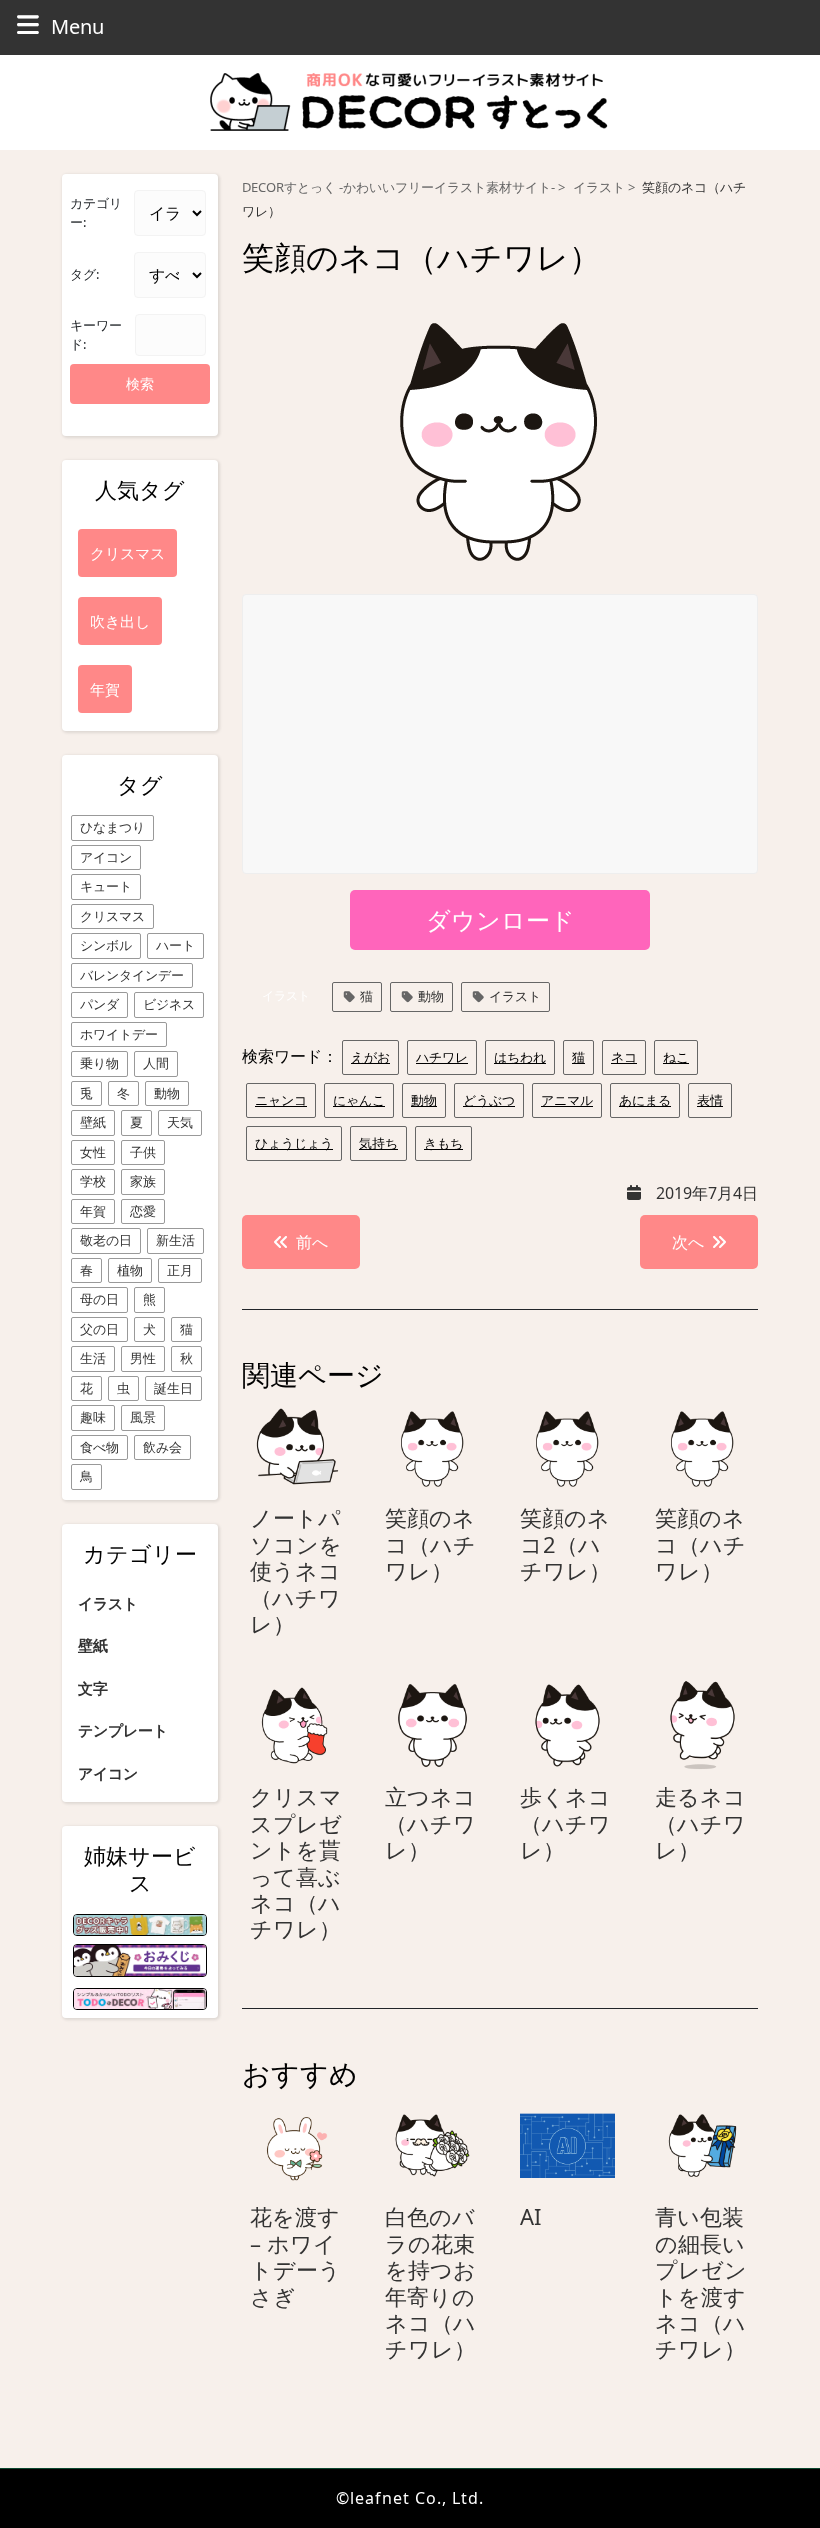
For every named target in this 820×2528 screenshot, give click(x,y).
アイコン (106, 857)
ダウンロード (500, 919)
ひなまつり (112, 827)
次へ (688, 1242)
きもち (443, 1143)
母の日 (99, 1299)
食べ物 (99, 1447)
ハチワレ (442, 1057)
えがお (370, 1057)
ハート (175, 945)
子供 (143, 1152)
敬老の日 (106, 1240)
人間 (156, 1063)
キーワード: (96, 335)
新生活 (175, 1240)
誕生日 (173, 1388)
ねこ (676, 1057)
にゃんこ (359, 1100)
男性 (143, 1358)
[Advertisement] (501, 735)
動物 (167, 1093)
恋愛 (143, 1211)
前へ (312, 1242)
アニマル (567, 1100)
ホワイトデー (119, 1034)
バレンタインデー (132, 975)
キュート (106, 886)
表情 (710, 1100)
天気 (180, 1122)
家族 (143, 1181)
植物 (130, 1270)
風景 (143, 1417)
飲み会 (162, 1447)
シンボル (106, 945)
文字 (93, 1688)
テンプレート (123, 1730)
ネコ (624, 1057)
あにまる (645, 1100)
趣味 (93, 1417)
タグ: (84, 274)
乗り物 (99, 1063)
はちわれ (520, 1057)
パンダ (99, 1004)
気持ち (378, 1143)
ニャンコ (281, 1100)
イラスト (108, 1603)
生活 (93, 1358)
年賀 (93, 1211)
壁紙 (93, 1122)
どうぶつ (489, 1100)
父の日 (99, 1329)
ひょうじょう (294, 1143)
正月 (180, 1270)
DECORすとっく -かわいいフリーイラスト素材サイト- (398, 187)
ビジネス (169, 1004)
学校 (93, 1181)
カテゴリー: (96, 213)
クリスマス (112, 916)
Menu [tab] (77, 26)
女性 (93, 1152)
